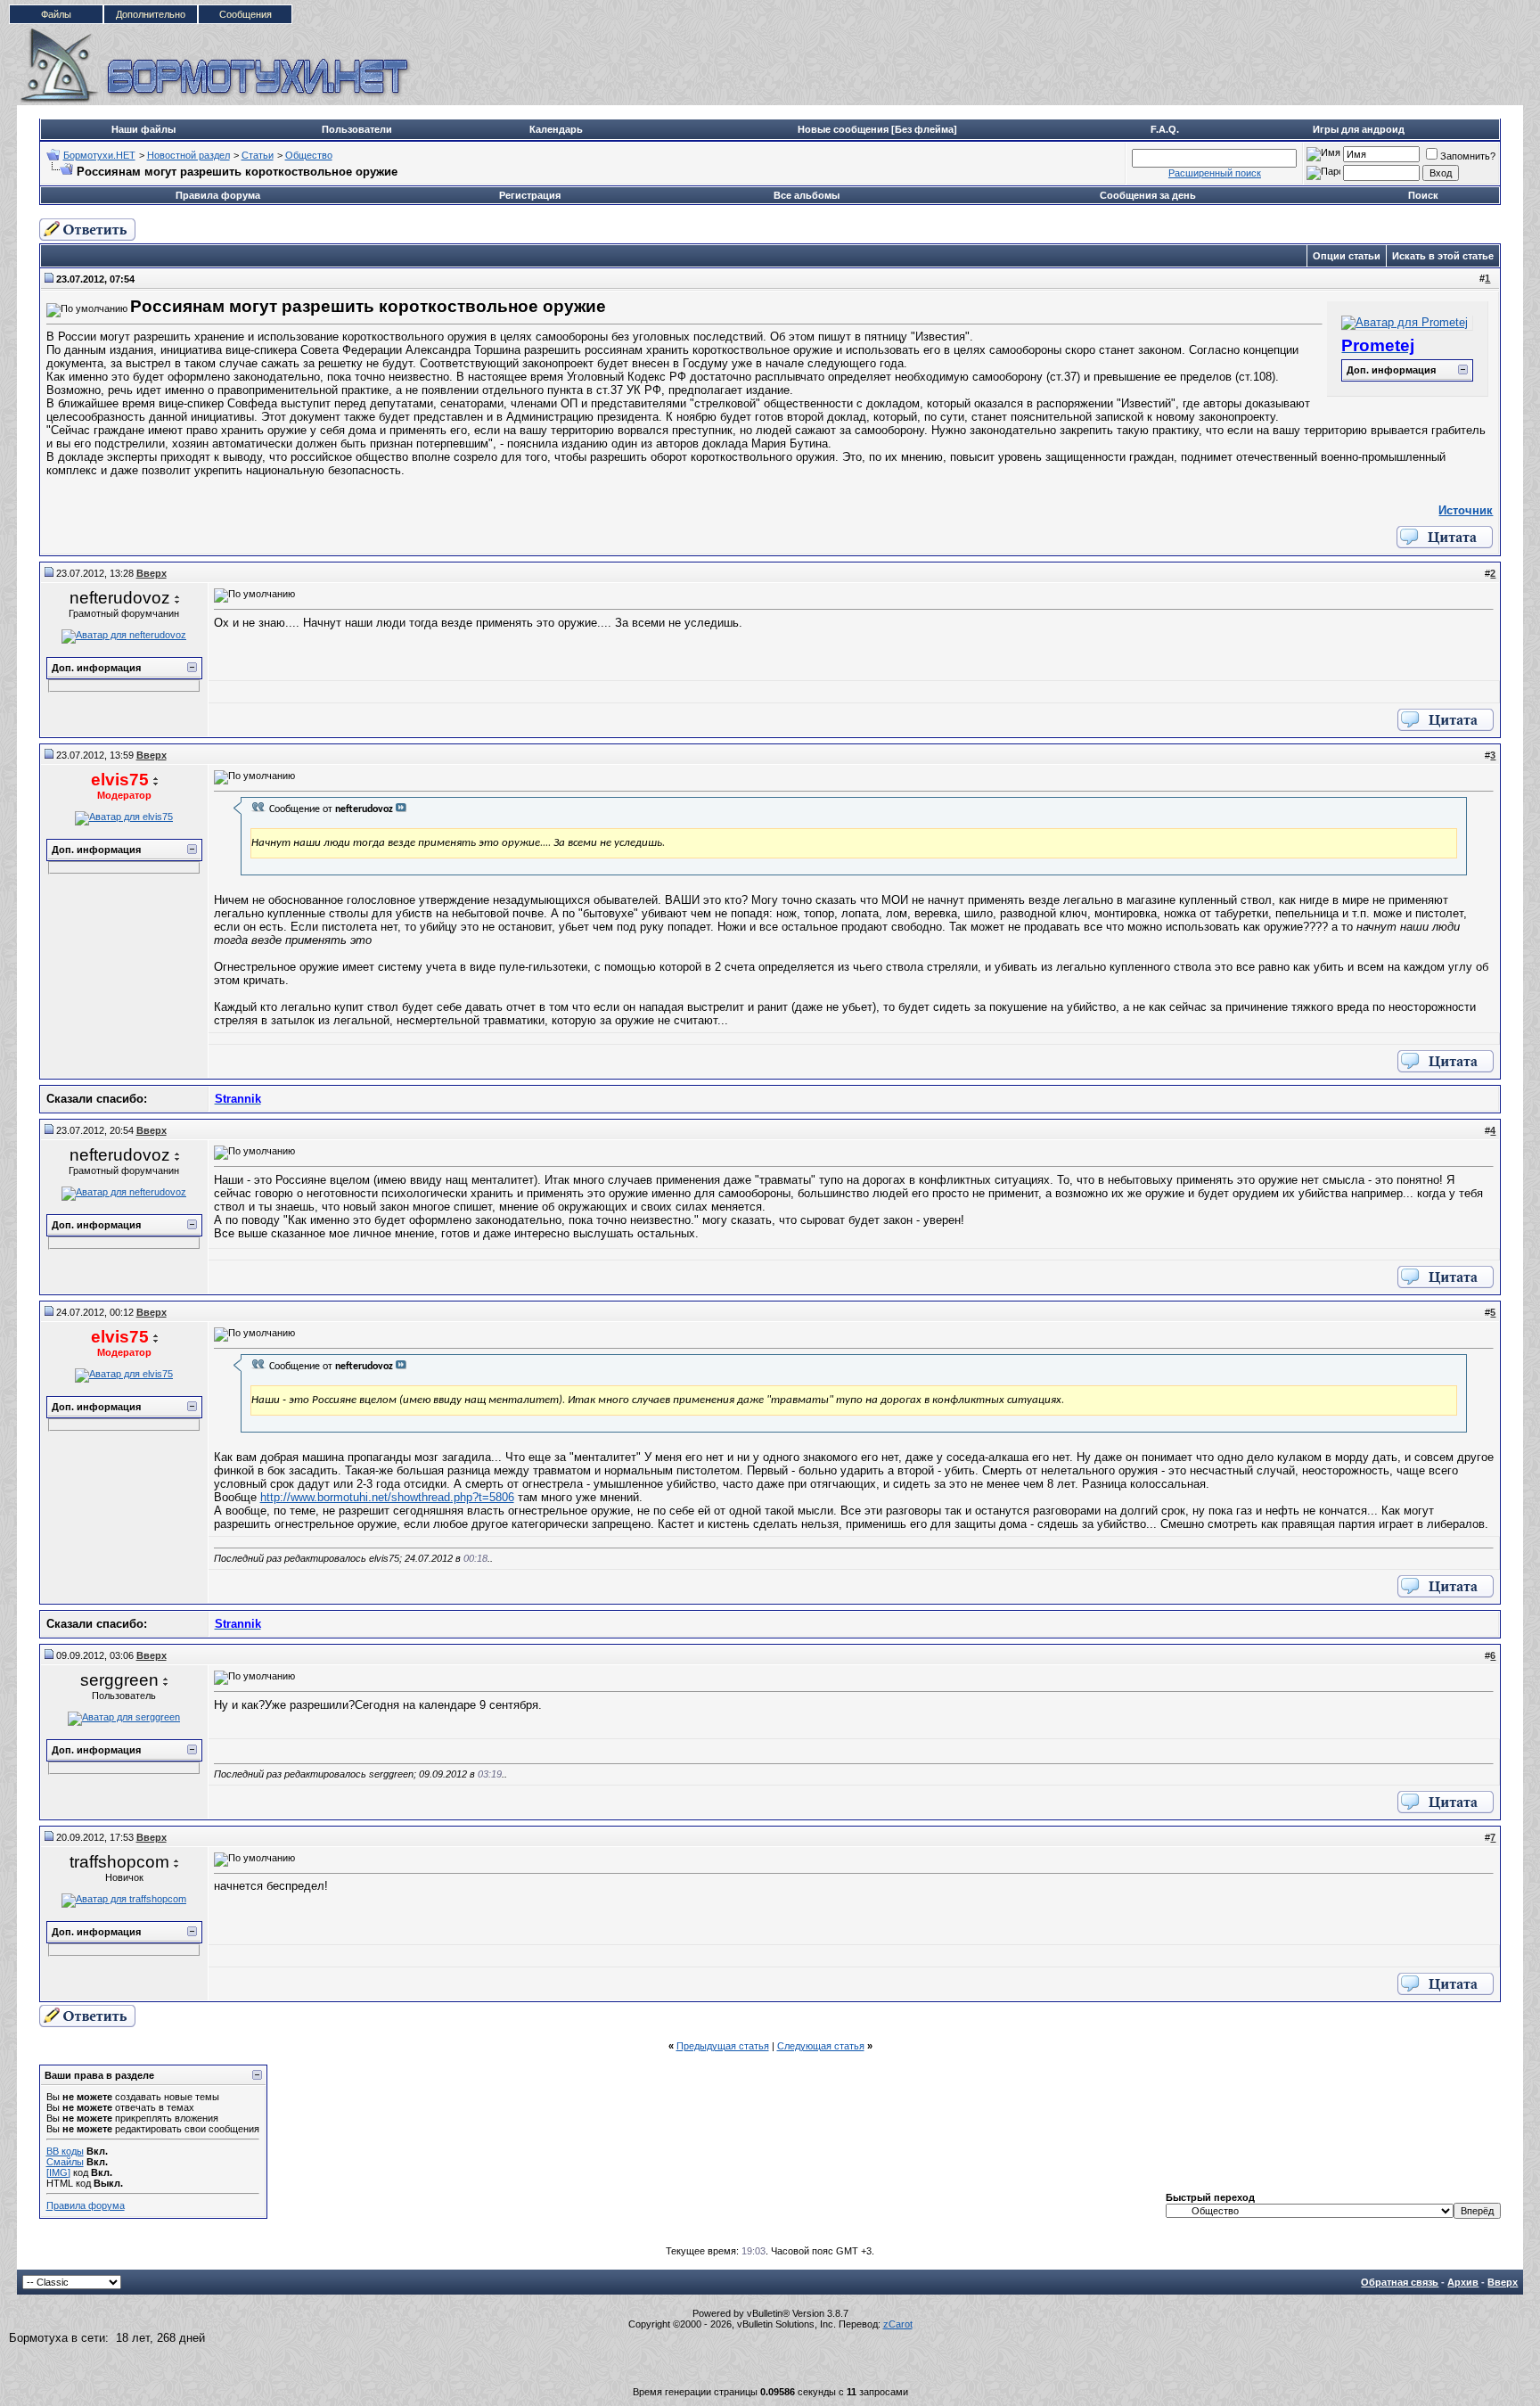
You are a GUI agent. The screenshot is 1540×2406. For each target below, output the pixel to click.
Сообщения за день (1148, 195)
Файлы (56, 14)
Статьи (258, 155)
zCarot (898, 2324)
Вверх (1503, 2282)
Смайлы (65, 2162)
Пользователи (357, 129)
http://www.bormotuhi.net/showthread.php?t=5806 (387, 1497)
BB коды (65, 2151)
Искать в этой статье (1443, 256)
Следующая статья (821, 2046)
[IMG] (58, 2172)
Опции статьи (1347, 256)
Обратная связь (1400, 2282)
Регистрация (530, 195)
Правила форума (218, 195)
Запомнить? (1468, 156)
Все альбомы (807, 195)
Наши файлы (143, 129)
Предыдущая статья (723, 2046)
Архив (1463, 2282)
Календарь (556, 129)
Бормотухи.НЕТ (99, 155)
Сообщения (246, 14)
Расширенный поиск (1215, 173)
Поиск (1423, 195)
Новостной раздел (188, 155)
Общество (309, 155)
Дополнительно (151, 14)
